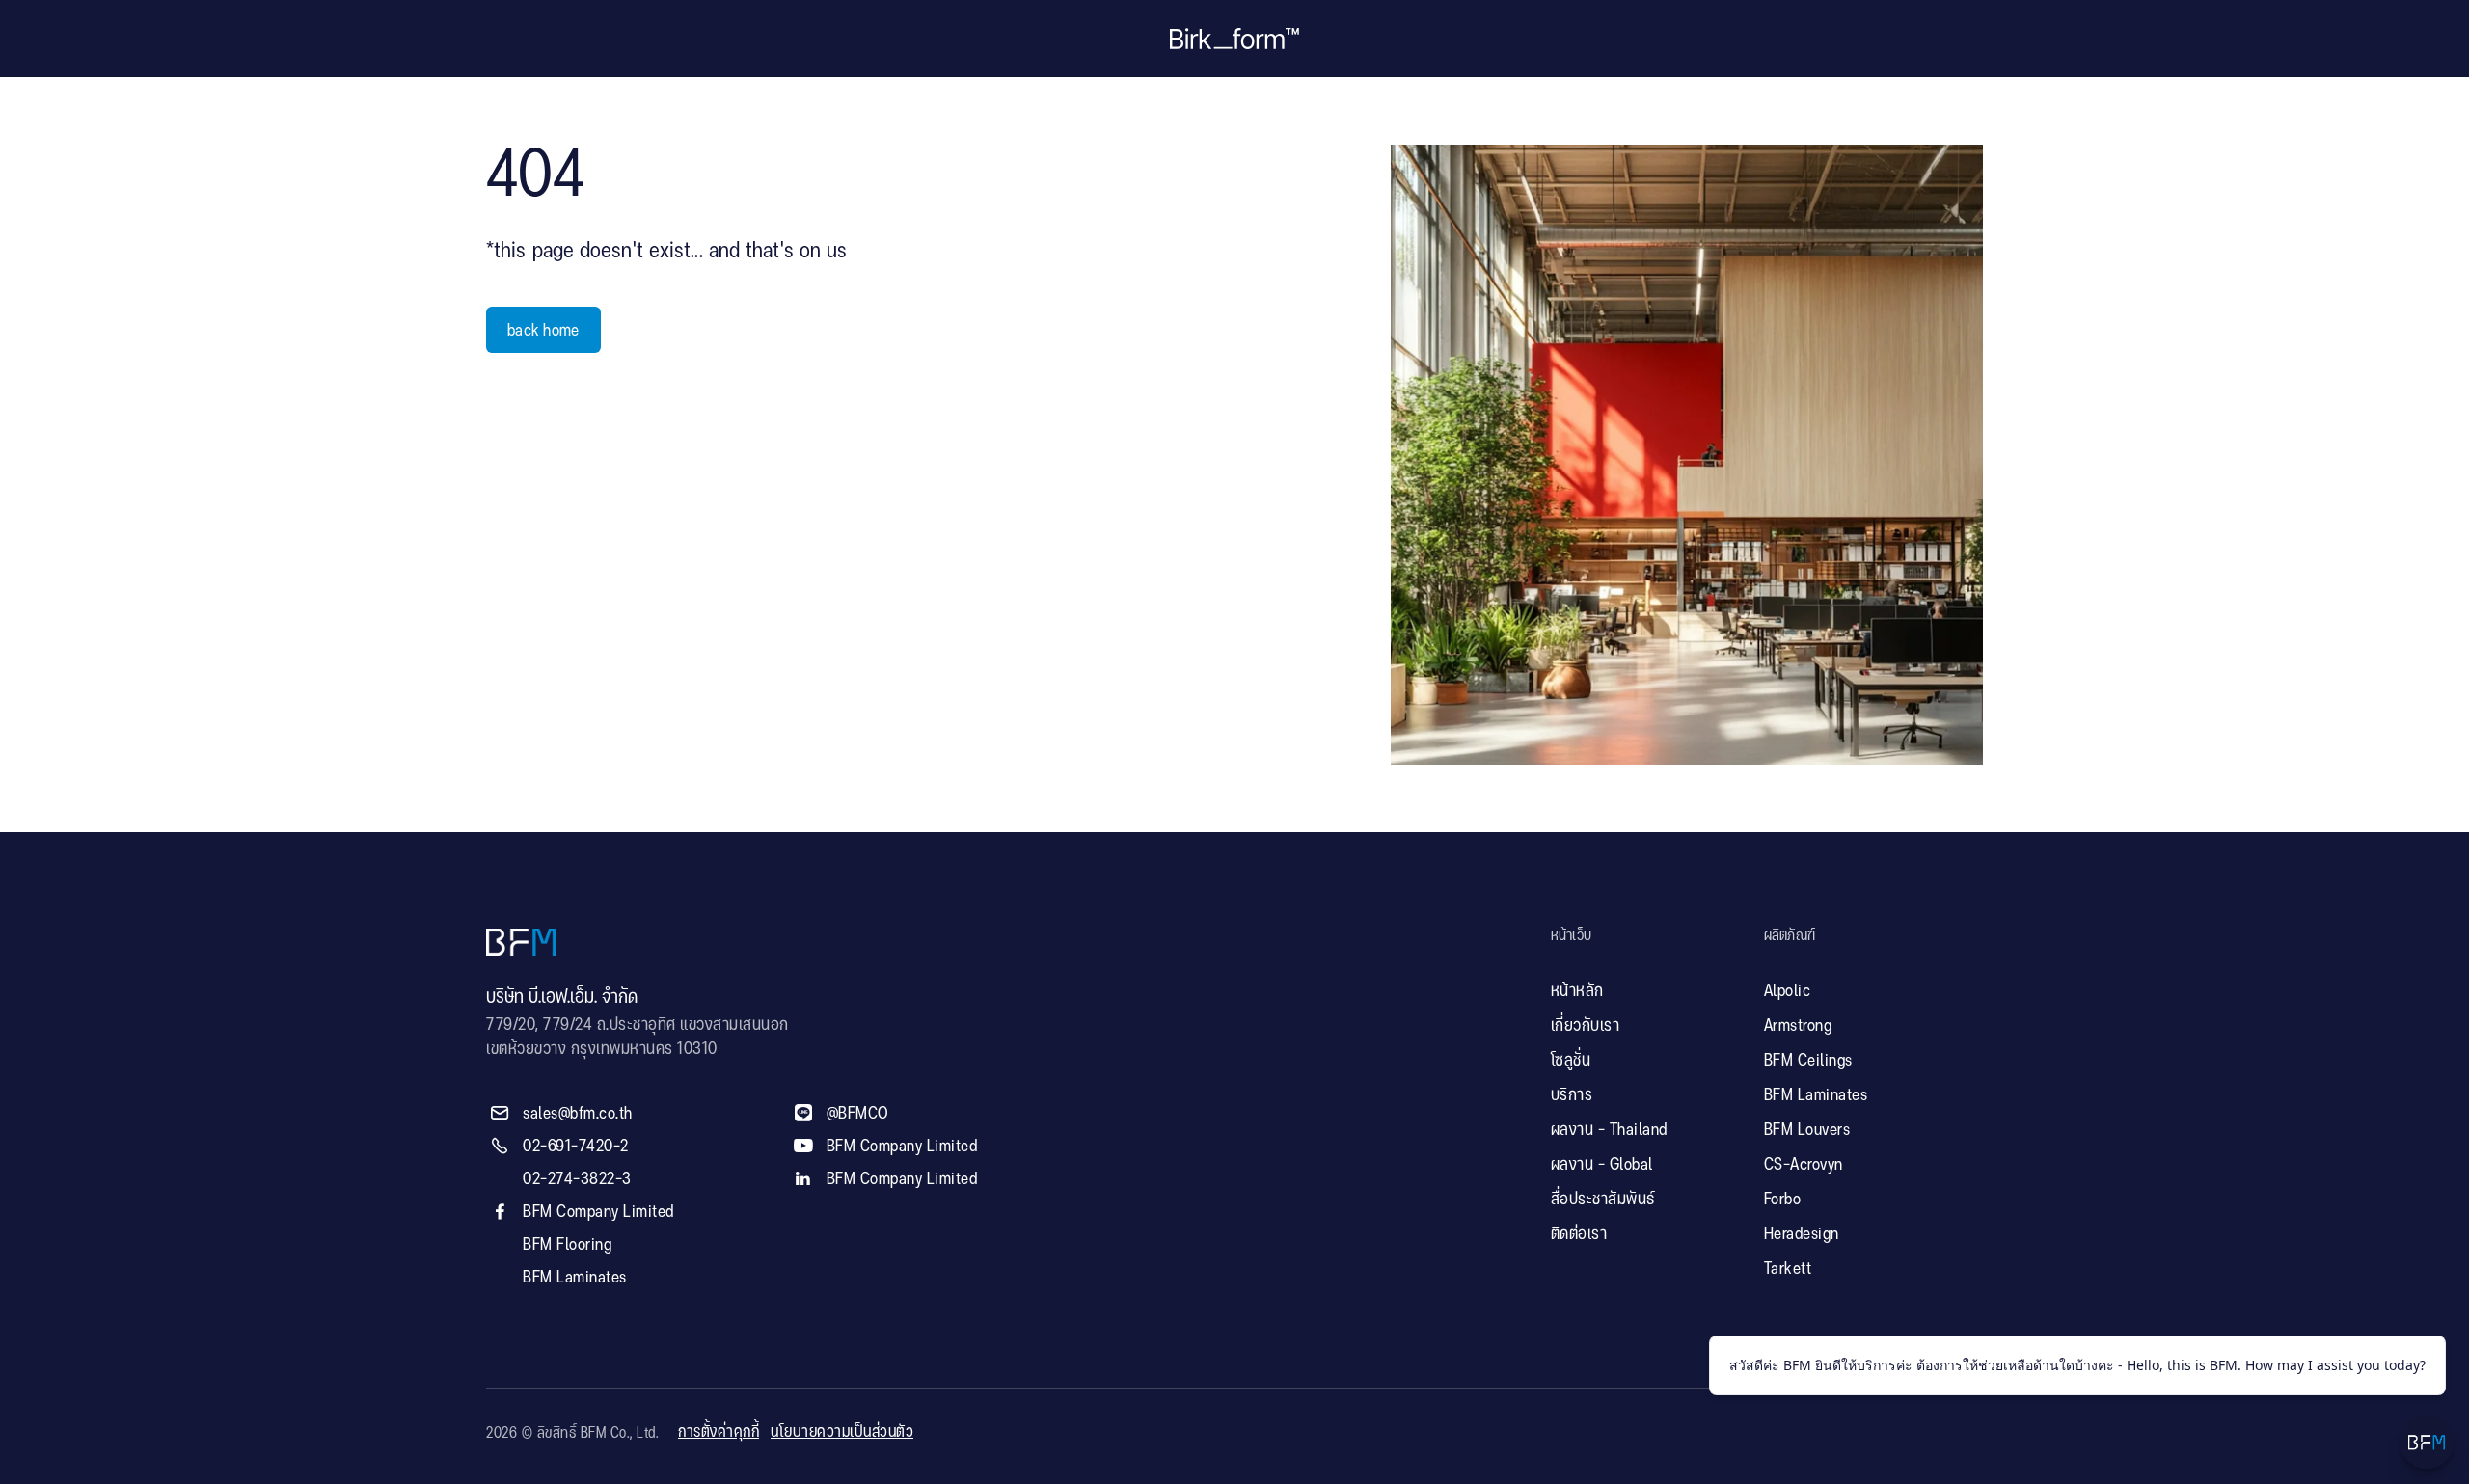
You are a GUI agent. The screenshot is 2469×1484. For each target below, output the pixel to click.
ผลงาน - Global (1602, 1165)
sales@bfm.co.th (578, 1114)
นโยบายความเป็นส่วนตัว (842, 1432)
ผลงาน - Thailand (1609, 1130)
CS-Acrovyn (1804, 1165)
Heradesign (1802, 1234)
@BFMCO (858, 1114)
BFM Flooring (567, 1245)
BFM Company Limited (598, 1212)
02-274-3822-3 (577, 1179)
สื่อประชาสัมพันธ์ (1603, 1200)
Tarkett (1788, 1269)
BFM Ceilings (1808, 1061)
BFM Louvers (1807, 1130)
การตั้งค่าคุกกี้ (719, 1432)
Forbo (1783, 1200)
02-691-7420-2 (576, 1147)
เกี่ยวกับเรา (1586, 1026)
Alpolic (1788, 991)
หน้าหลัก (1577, 991)
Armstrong (1798, 1026)
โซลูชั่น (1571, 1061)
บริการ (1572, 1095)
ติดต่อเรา (1579, 1234)
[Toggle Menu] (2427, 1442)
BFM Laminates (575, 1278)
